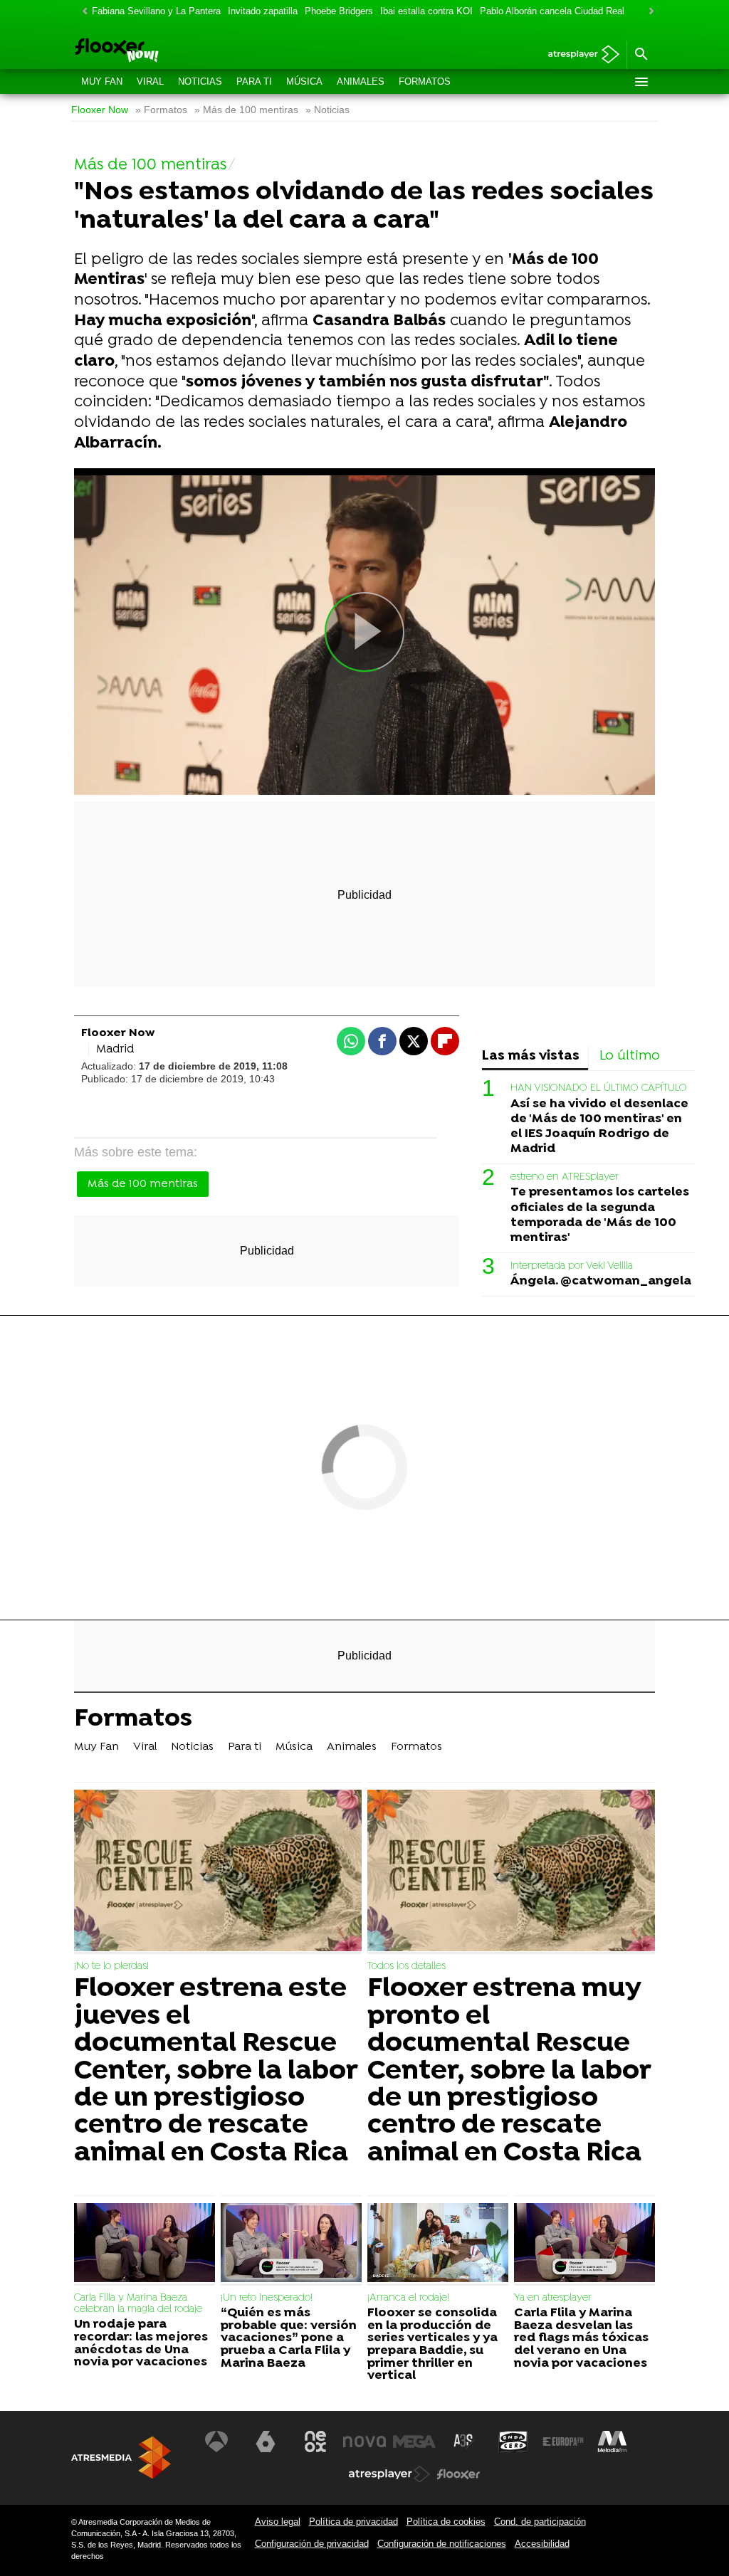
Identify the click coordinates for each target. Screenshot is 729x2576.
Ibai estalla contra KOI (426, 11)
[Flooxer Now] (168, 51)
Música (304, 81)
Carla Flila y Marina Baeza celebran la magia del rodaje (138, 2304)
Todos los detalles (407, 1967)
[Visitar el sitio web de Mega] (414, 2442)
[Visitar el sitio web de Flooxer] (458, 2474)
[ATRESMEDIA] (121, 2458)
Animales (361, 81)
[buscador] (641, 55)
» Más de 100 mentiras (246, 110)
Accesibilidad (542, 2544)
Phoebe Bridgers (339, 11)
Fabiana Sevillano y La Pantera (156, 11)
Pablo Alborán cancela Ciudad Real (552, 11)
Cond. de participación (540, 2522)
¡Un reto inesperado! (267, 2298)
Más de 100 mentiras (143, 1184)
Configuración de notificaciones (442, 2544)
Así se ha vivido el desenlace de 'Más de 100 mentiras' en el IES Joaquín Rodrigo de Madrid (599, 1126)
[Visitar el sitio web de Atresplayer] (389, 2474)
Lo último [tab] (630, 1056)
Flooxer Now (100, 110)
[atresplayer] (578, 55)
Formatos (425, 81)
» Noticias (327, 110)
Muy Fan (102, 81)
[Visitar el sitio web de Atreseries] (464, 2442)
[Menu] (641, 82)
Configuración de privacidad (312, 2544)
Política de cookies (446, 2522)
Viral (150, 81)
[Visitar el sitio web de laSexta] (266, 2442)
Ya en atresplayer (553, 2298)
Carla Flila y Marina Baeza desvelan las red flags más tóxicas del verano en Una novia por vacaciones (581, 2338)
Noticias (200, 81)
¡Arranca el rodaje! (408, 2298)
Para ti (254, 81)
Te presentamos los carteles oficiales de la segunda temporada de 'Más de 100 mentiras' (600, 1215)
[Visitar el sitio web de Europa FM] (563, 2442)
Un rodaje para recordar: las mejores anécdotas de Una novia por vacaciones (141, 2343)
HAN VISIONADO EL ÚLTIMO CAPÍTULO (599, 1088)
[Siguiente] (648, 12)
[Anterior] (81, 12)
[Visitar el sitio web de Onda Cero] (513, 2442)
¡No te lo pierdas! (111, 1967)
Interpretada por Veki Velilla (572, 1266)
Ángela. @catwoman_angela (601, 1281)
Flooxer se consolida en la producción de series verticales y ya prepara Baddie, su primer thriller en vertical (432, 2345)
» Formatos (161, 110)
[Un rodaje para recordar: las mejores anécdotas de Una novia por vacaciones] (145, 2244)
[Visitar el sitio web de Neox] (315, 2442)
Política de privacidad (353, 2522)
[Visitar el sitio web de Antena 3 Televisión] (216, 2442)
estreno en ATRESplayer (565, 1177)
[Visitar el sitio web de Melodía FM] (612, 2442)
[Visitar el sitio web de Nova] (364, 2442)
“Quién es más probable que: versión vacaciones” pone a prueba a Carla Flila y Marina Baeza (289, 2338)
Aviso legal (278, 2522)
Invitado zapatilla (263, 11)
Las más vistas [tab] (531, 1056)
